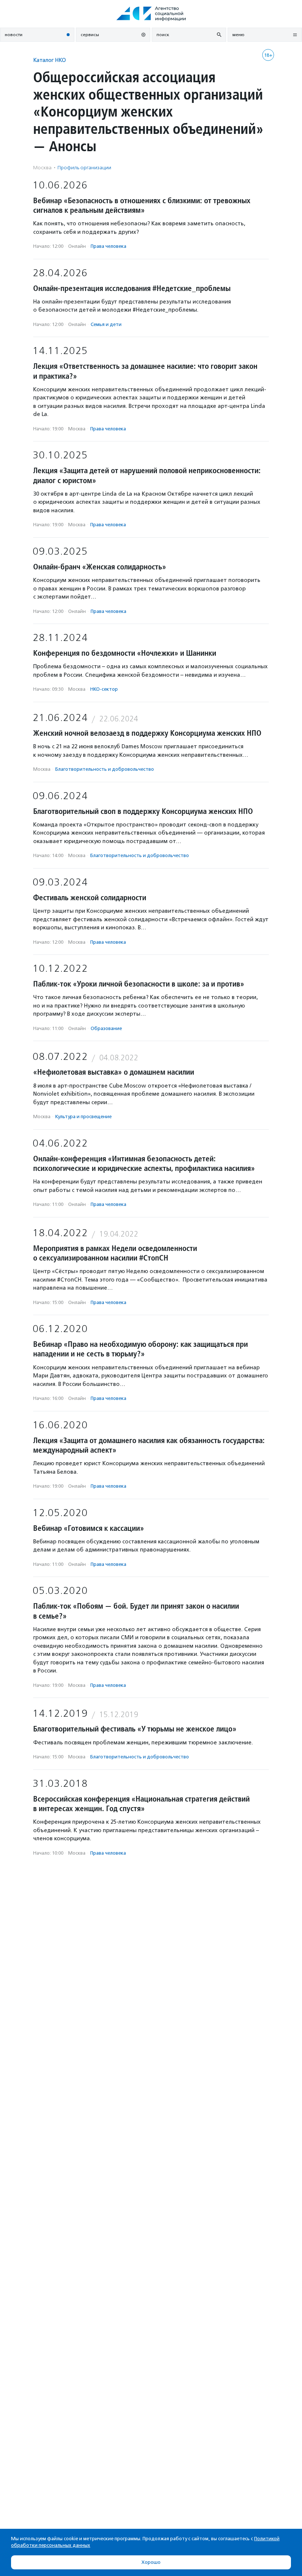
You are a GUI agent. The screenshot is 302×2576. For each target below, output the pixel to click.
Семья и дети (106, 324)
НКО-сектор (104, 689)
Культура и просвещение (83, 1117)
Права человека (108, 246)
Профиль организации (84, 168)
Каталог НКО (50, 60)
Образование (106, 1028)
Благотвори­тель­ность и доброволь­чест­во (105, 769)
